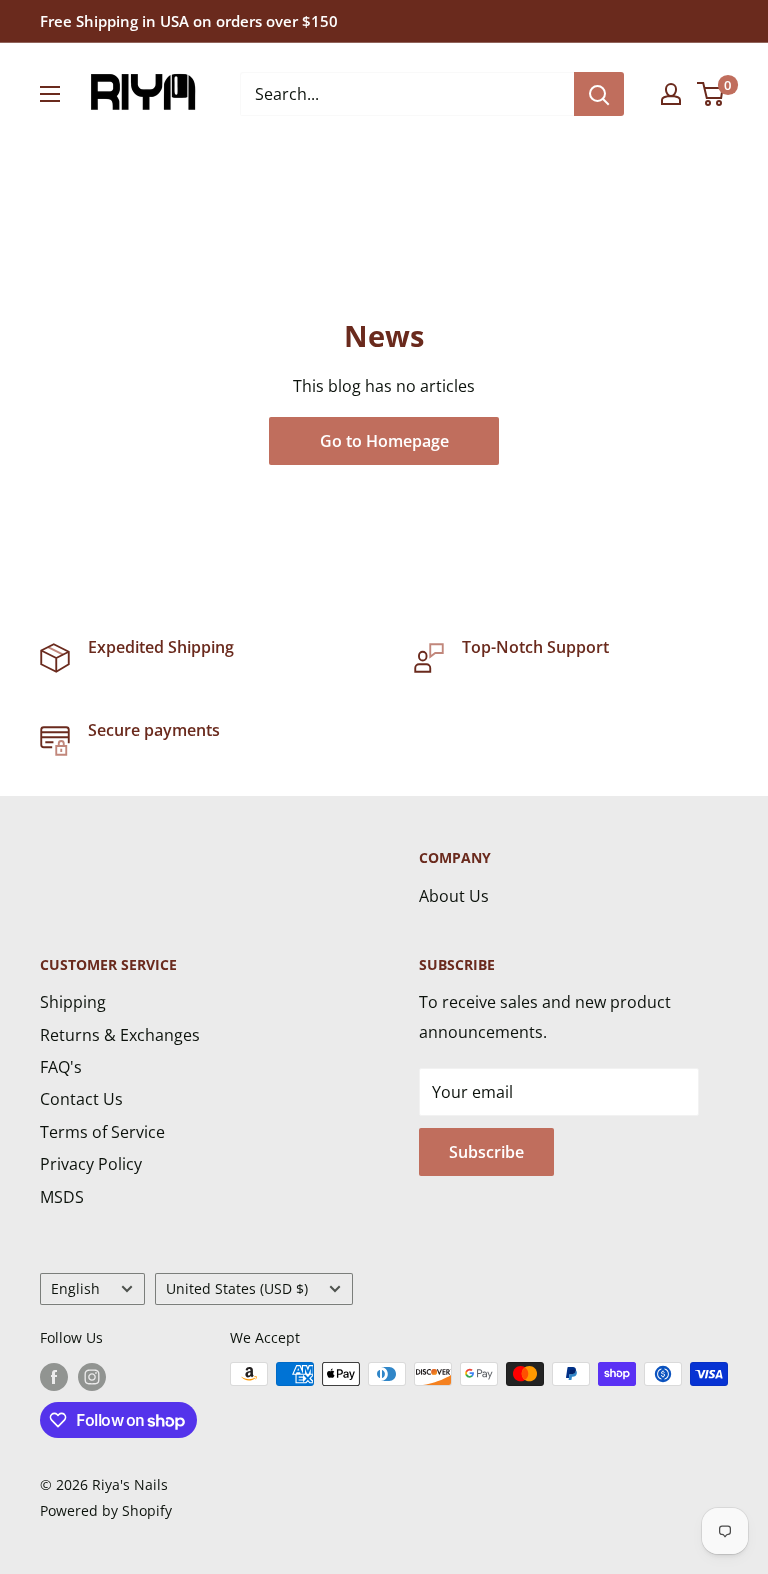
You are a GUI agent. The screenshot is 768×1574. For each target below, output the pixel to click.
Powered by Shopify (106, 1510)
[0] (711, 94)
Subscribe (486, 1152)
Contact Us (81, 1099)
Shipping (73, 1002)
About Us (454, 896)
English (75, 1288)
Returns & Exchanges (120, 1035)
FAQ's (61, 1067)
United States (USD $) (237, 1288)
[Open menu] (50, 94)
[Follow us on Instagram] (92, 1376)
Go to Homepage (384, 441)
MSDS (62, 1197)
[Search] (599, 94)
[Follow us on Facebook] (54, 1376)
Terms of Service (102, 1132)
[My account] (671, 94)
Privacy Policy (91, 1164)
